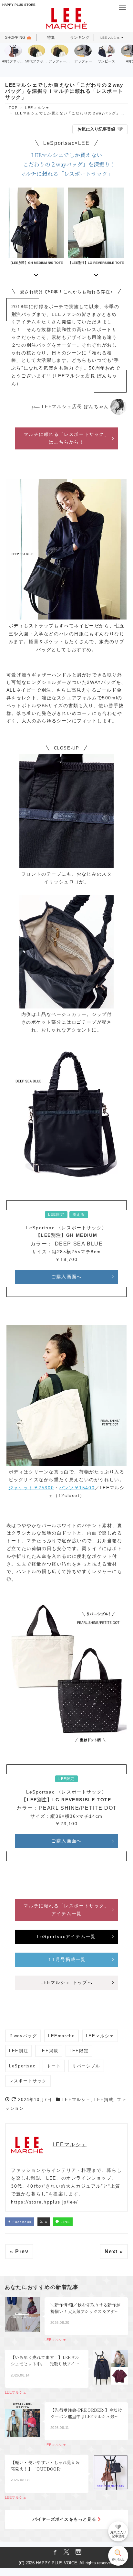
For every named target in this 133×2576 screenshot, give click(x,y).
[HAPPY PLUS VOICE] (66, 19)
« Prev (19, 2252)
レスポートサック (28, 2081)
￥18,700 (66, 1259)
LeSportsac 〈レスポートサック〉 (66, 1228)
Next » (114, 2252)
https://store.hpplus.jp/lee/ (45, 2202)
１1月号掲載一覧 (67, 1959)
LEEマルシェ (110, 38)
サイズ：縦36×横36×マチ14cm (66, 1816)
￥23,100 (66, 1824)
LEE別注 (19, 2051)
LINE (65, 2222)
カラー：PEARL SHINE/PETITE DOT (66, 1808)
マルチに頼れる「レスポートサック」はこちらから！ (66, 438)
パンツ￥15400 (77, 1488)
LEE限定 (79, 2051)
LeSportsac (22, 2066)
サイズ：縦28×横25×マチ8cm (66, 1252)
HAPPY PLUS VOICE (56, 2563)
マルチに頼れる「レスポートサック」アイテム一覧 (66, 1910)
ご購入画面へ (66, 1277)
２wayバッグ (23, 2036)
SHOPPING (15, 38)
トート (54, 2066)
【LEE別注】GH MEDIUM (67, 1235)
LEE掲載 (49, 2051)
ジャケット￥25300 (31, 1488)
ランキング (80, 38)
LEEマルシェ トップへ (66, 1982)
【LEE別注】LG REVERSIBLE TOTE (66, 1800)
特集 (51, 38)
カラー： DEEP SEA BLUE (67, 1244)
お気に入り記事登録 (96, 129)
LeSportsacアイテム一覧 (66, 1936)
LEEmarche (61, 2036)
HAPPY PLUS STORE (19, 5)
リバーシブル (86, 2066)
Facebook (21, 2222)
